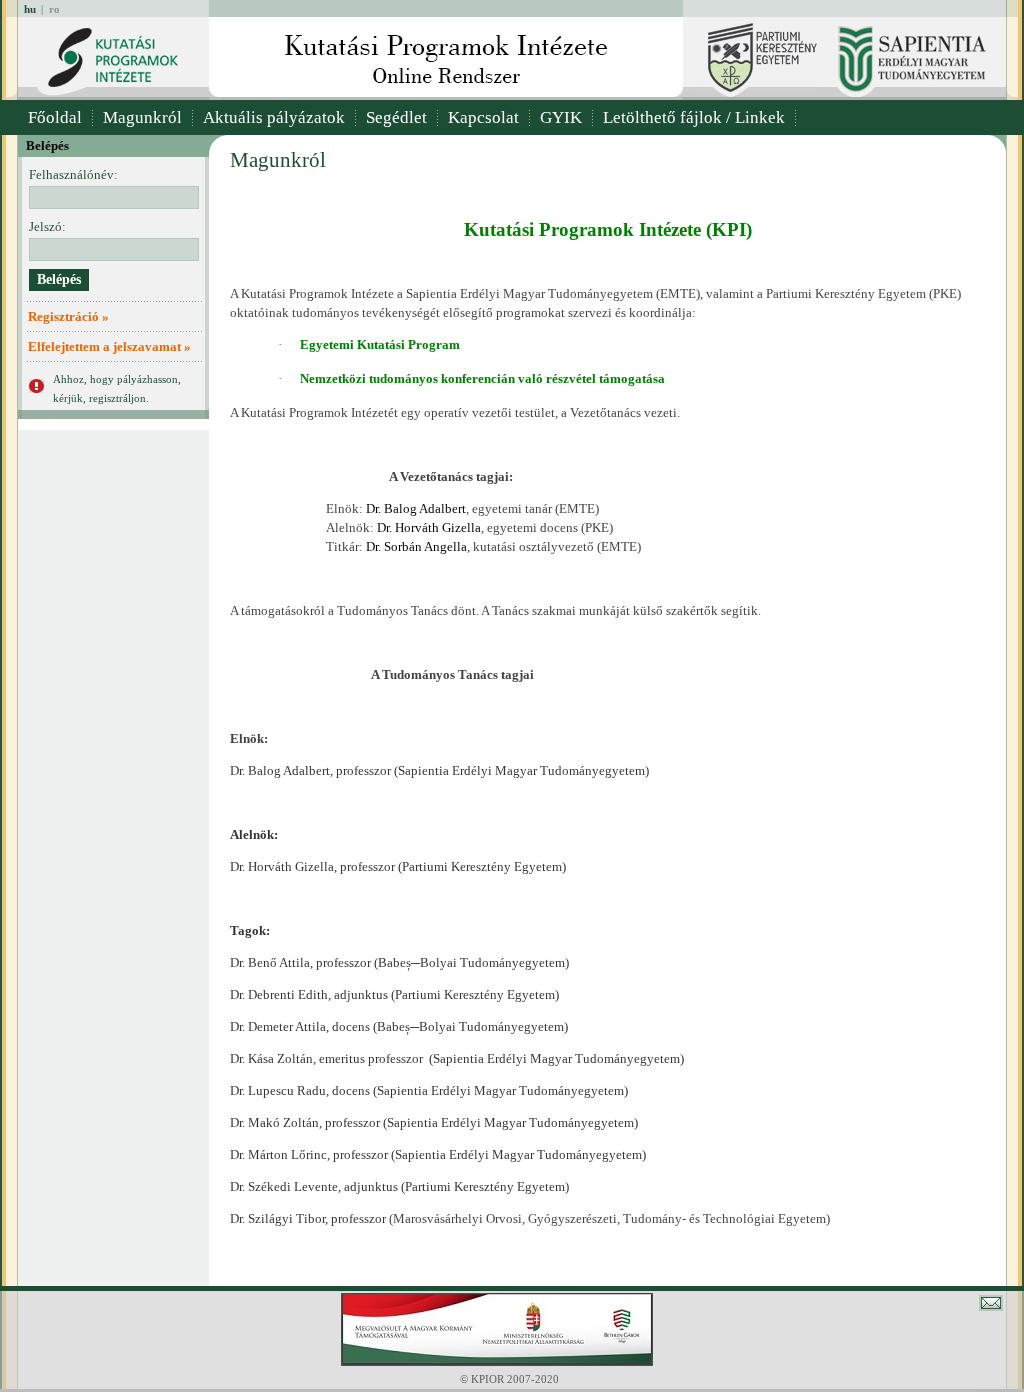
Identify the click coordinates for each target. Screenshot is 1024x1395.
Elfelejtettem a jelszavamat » (109, 346)
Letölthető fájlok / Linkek (694, 117)
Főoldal (55, 117)
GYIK (561, 117)
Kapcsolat (483, 117)
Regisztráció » (68, 316)
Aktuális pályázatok (274, 117)
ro (54, 9)
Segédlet (396, 117)
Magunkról (142, 117)
